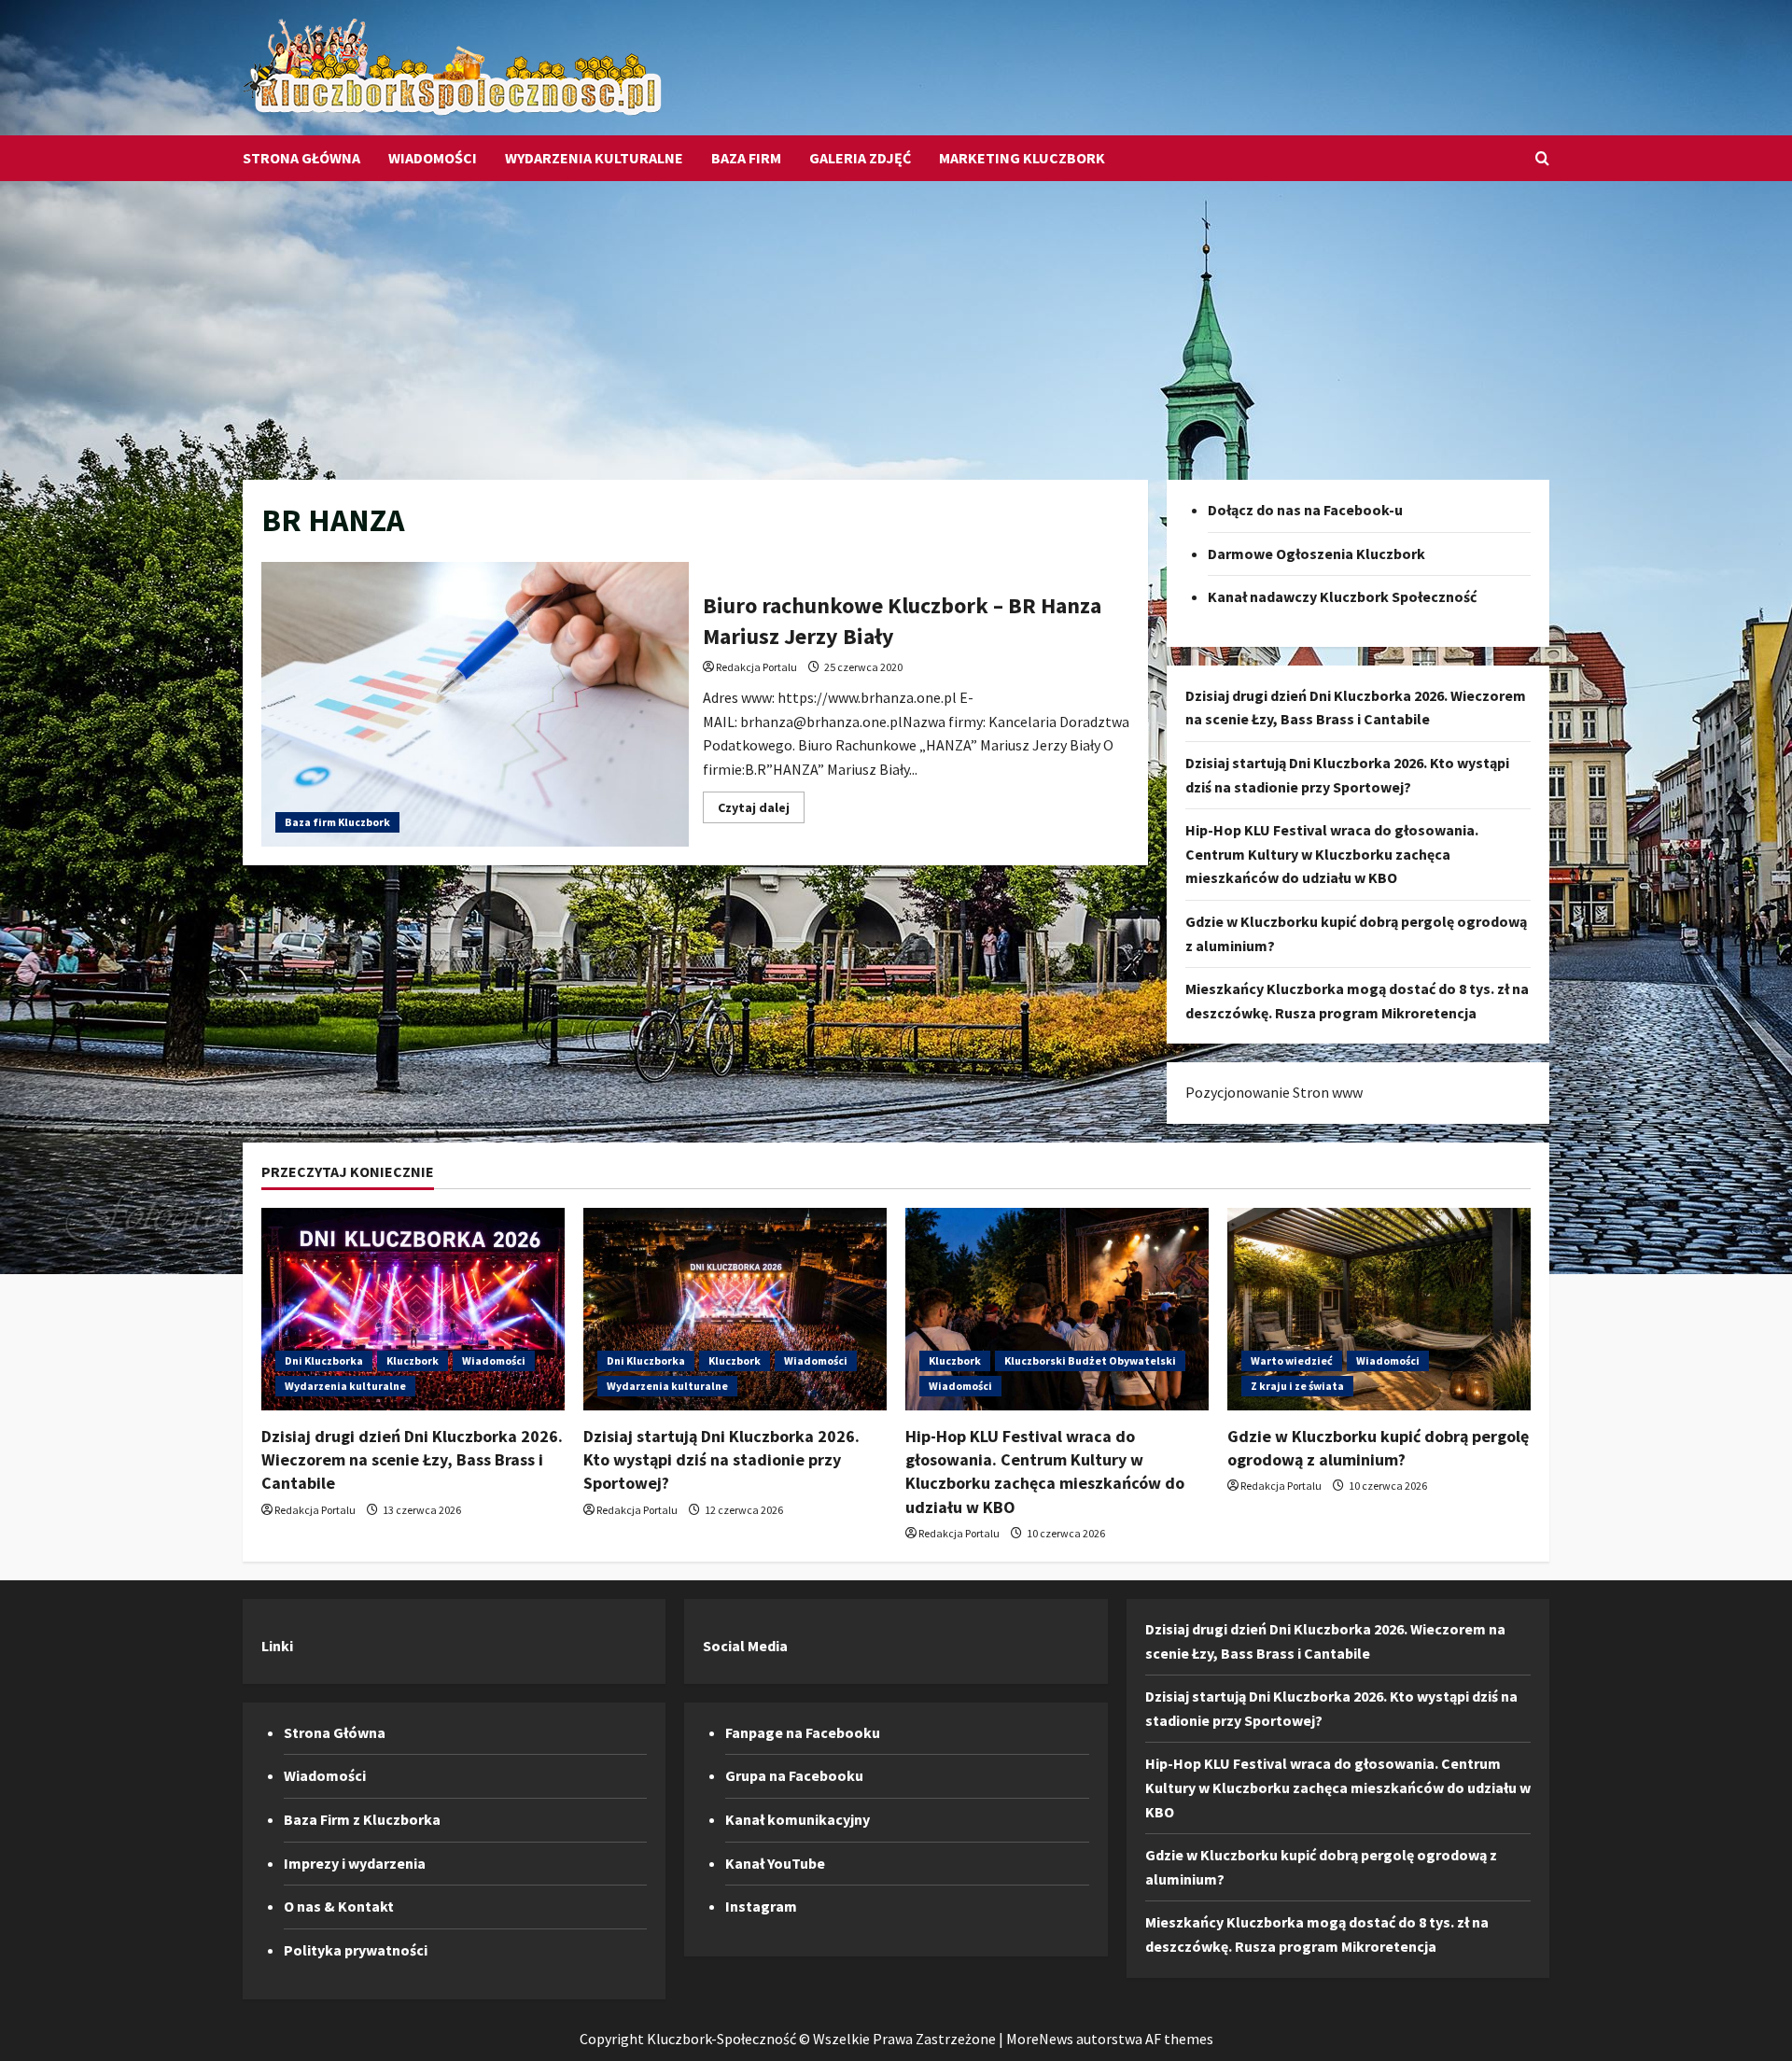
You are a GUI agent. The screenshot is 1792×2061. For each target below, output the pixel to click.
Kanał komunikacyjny (798, 1819)
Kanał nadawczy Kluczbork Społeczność (1342, 596)
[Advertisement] (896, 321)
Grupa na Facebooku (794, 1775)
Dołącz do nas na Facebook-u (1305, 510)
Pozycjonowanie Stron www (1274, 1092)
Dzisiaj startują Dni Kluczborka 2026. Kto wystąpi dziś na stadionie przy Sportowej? (721, 1459)
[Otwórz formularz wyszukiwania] (1542, 158)
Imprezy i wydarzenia (355, 1863)
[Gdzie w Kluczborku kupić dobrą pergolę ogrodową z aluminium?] (1379, 1309)
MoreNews (1040, 2039)
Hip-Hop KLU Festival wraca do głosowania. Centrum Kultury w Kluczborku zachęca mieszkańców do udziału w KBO (1332, 854)
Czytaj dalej (761, 811)
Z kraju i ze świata (1297, 1386)
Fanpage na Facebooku (803, 1732)
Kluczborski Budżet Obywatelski (1090, 1360)
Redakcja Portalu (756, 667)
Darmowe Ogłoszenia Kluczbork (1316, 554)
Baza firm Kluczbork (337, 822)
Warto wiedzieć (1292, 1360)
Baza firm (746, 158)
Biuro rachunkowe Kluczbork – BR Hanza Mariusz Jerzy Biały (475, 704)
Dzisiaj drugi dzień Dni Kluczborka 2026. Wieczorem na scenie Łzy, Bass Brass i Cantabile (412, 1459)
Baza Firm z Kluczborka (362, 1819)
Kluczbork (413, 1360)
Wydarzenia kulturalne (594, 158)
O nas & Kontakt (339, 1906)
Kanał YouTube (775, 1863)
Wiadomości (433, 158)
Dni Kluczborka (324, 1360)
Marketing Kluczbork (1022, 158)
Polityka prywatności (356, 1950)
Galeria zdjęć (860, 158)
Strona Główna (301, 158)
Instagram (761, 1906)
